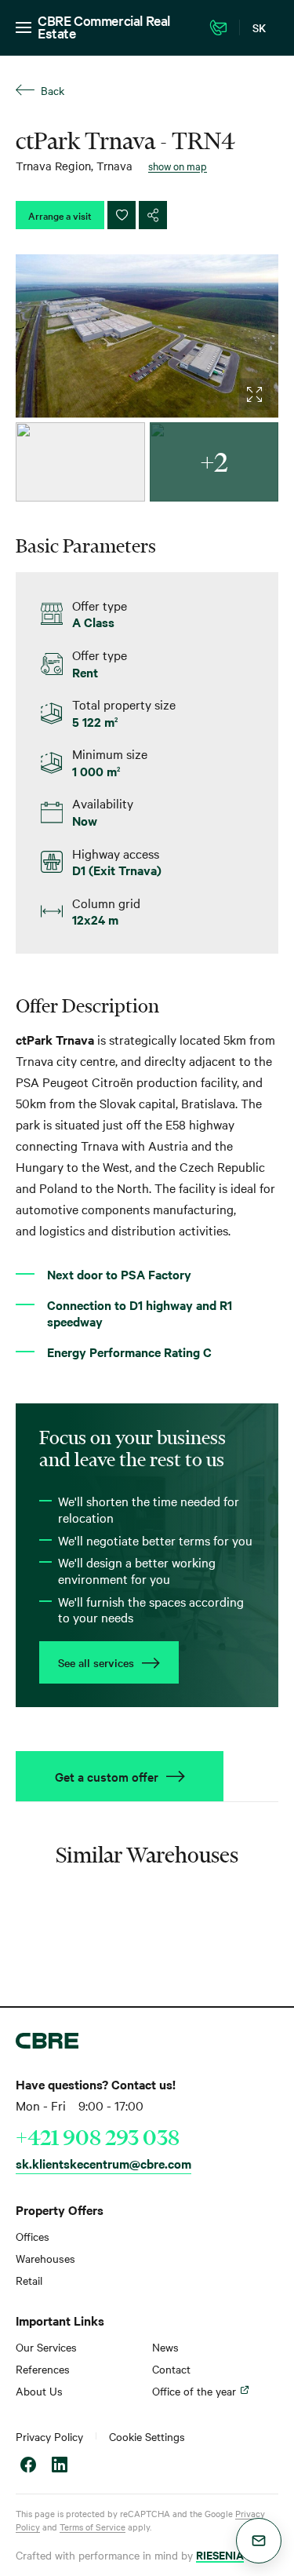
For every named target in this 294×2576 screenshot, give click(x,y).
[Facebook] (28, 2467)
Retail (29, 2280)
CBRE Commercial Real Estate (104, 26)
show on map (178, 166)
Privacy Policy (49, 2436)
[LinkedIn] (60, 2467)
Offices (33, 2236)
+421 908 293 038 (98, 2137)
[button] (259, 2541)
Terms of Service (93, 2527)
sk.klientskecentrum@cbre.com (103, 2163)
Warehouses (45, 2258)
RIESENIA (220, 2554)
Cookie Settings (147, 2436)
